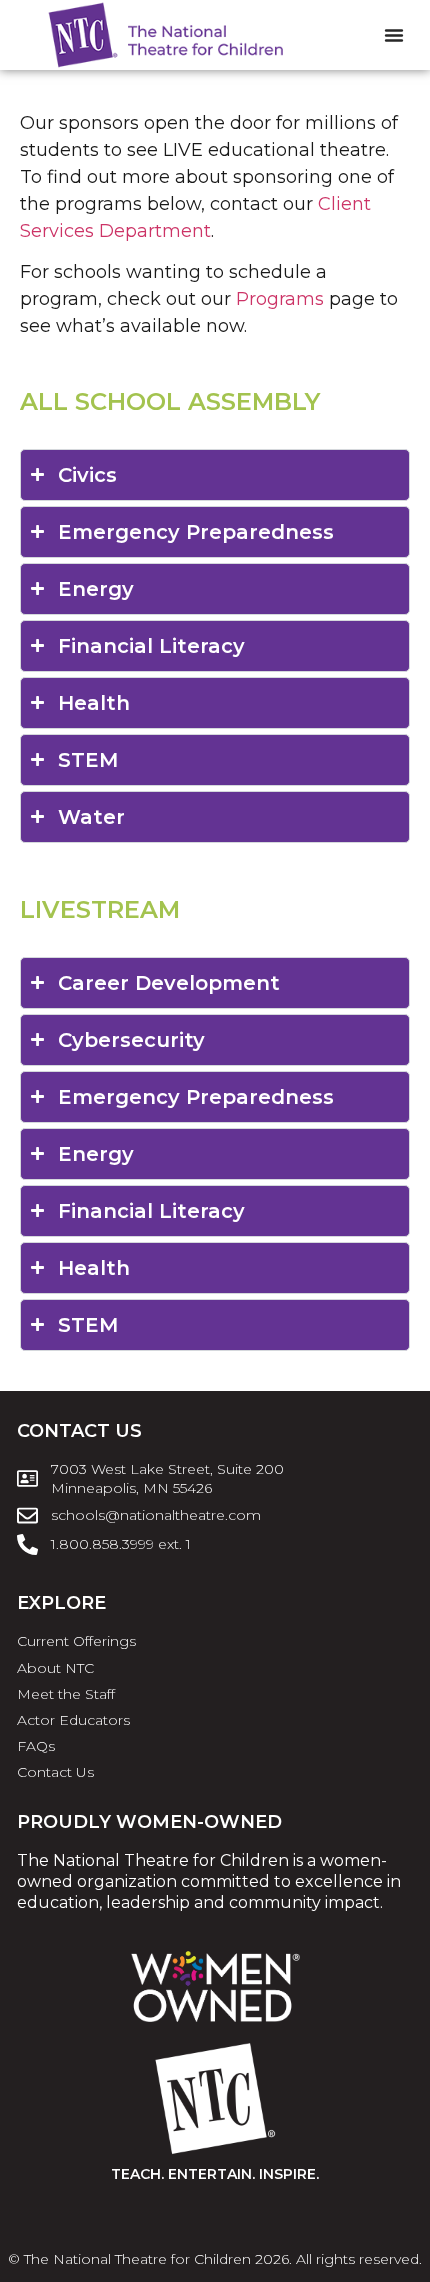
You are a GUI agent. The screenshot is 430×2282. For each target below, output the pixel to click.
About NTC (55, 1668)
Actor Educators (73, 1720)
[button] (394, 35)
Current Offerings (76, 1641)
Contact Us (55, 1772)
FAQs (36, 1746)
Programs (280, 299)
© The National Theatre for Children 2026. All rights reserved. (215, 2259)
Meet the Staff (66, 1694)
